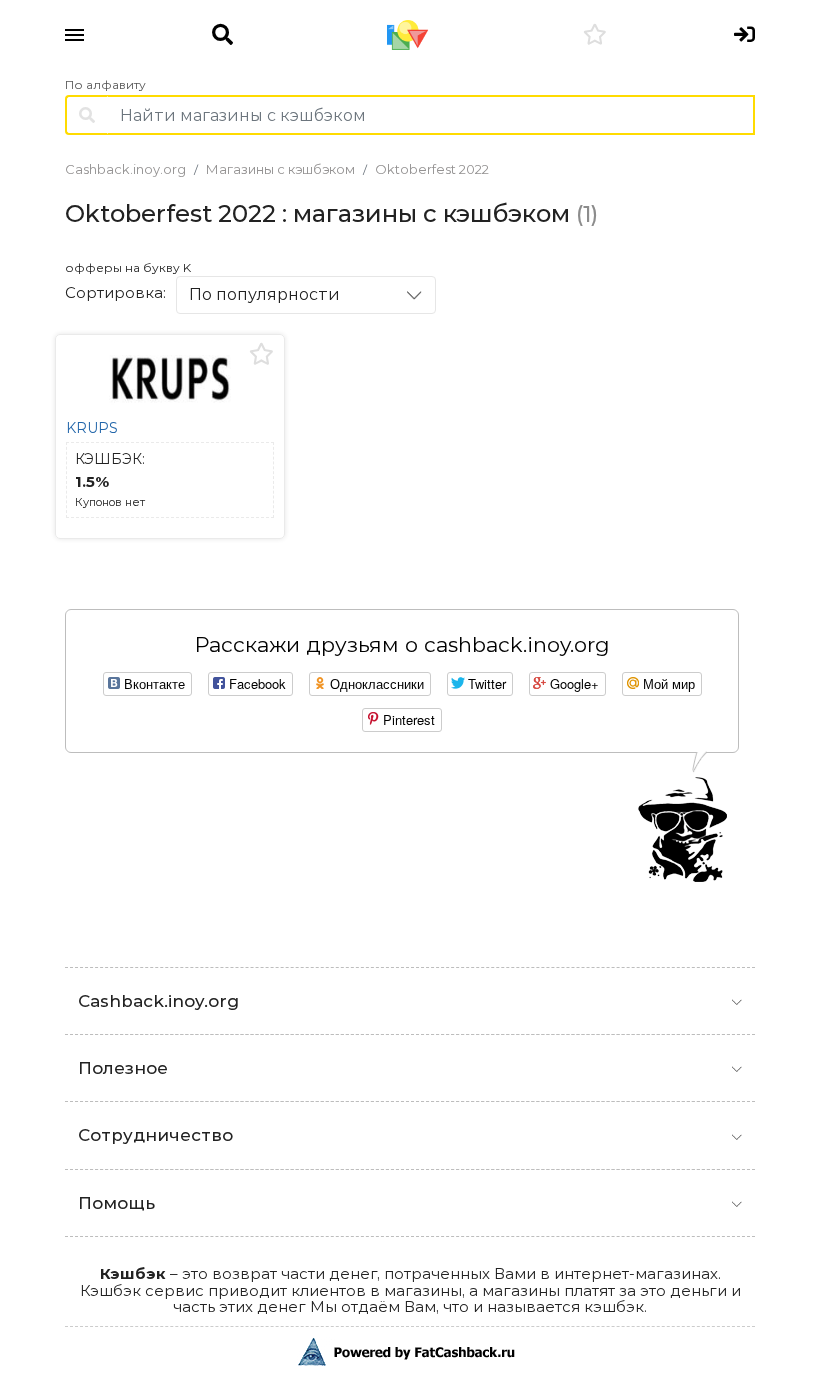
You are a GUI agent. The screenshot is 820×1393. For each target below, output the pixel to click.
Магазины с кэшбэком (280, 169)
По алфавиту (105, 85)
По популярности (264, 294)
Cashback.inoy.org (125, 169)
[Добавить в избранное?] (261, 355)
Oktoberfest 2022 (432, 169)
